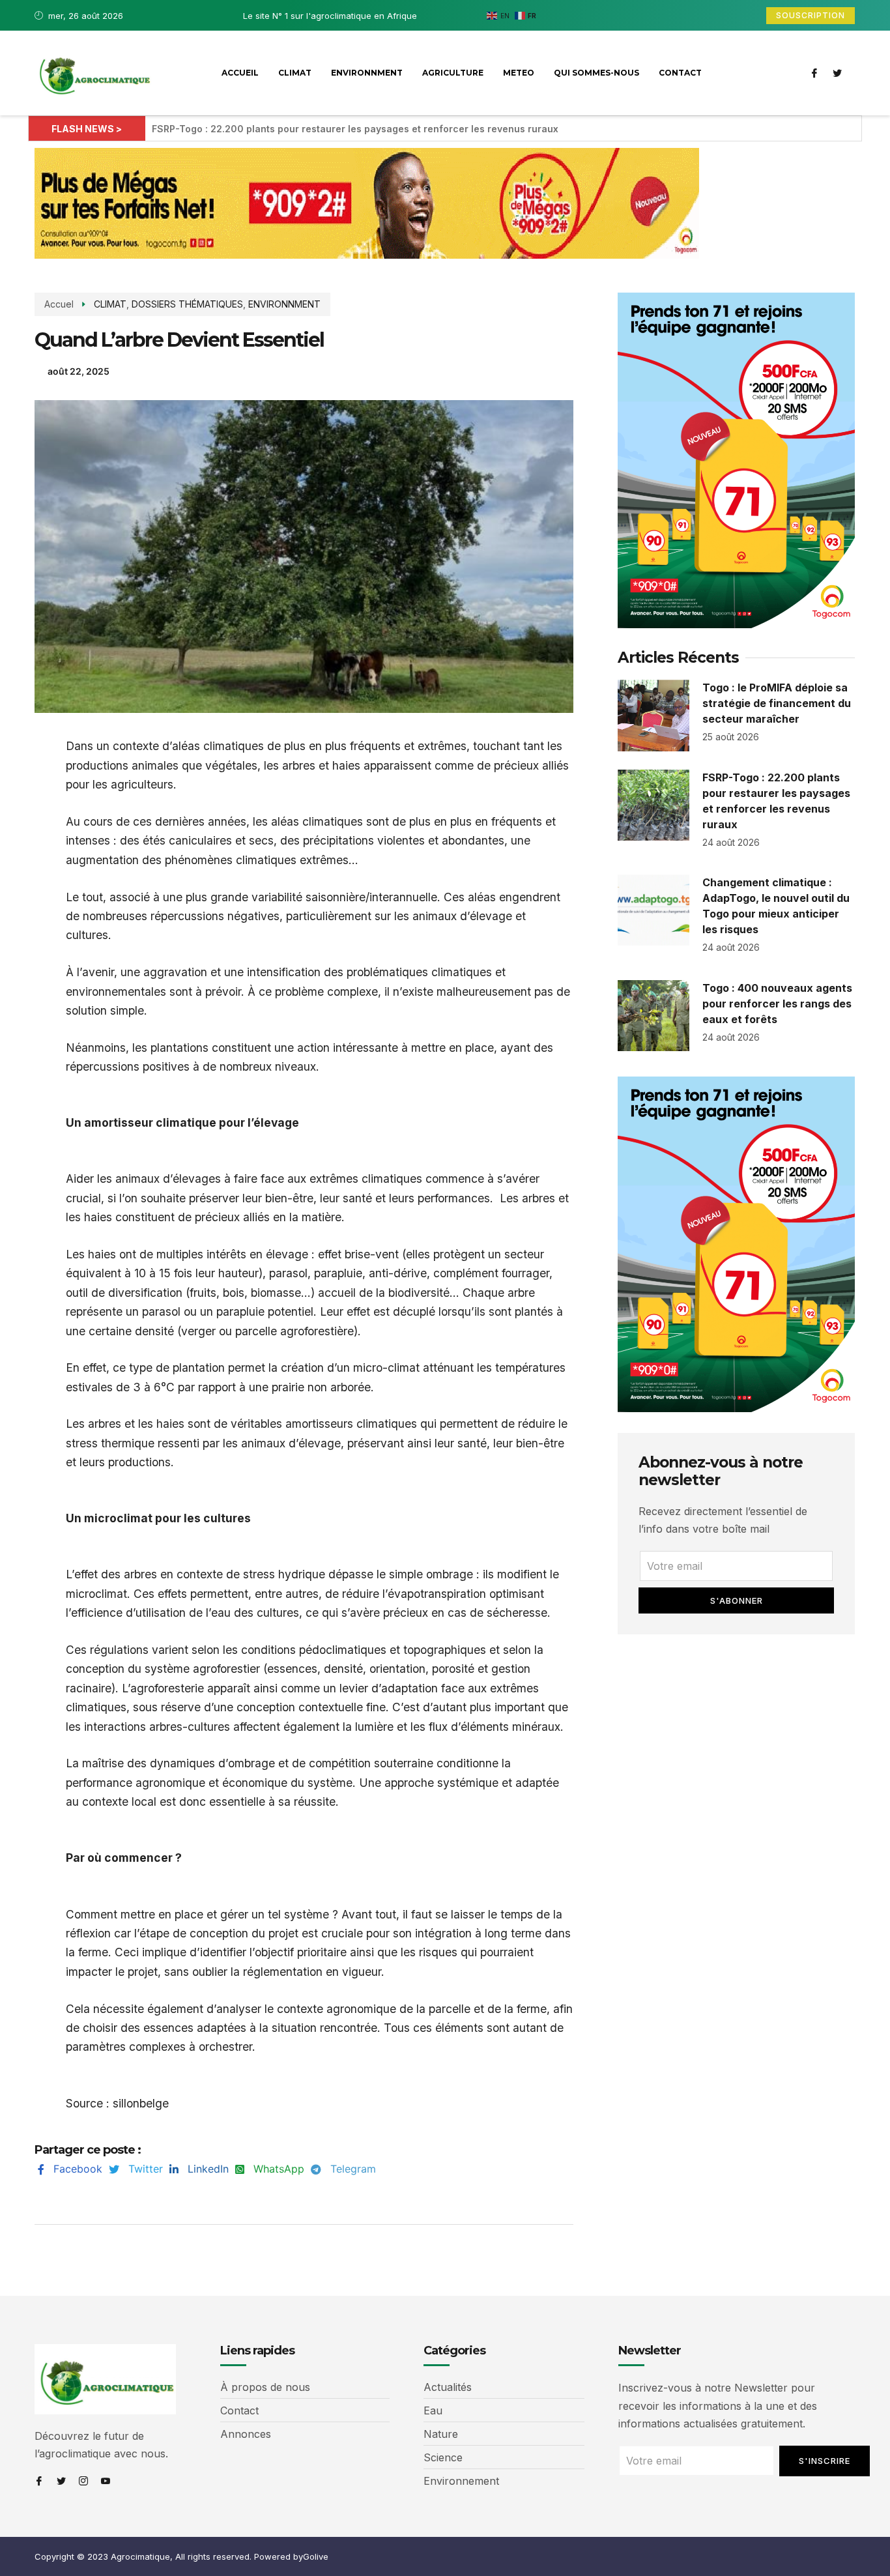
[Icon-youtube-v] (106, 2481)
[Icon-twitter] (837, 73)
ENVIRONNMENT (367, 73)
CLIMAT (295, 73)
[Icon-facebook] (814, 73)
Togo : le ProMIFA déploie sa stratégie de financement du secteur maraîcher (777, 703)
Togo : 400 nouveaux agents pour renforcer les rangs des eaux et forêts (777, 1004)
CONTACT (680, 73)
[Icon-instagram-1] (83, 2481)
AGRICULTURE (453, 73)
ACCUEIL (240, 73)
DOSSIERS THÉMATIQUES (187, 304)
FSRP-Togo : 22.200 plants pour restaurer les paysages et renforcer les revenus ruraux (355, 129)
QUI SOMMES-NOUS (596, 73)
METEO (519, 73)
